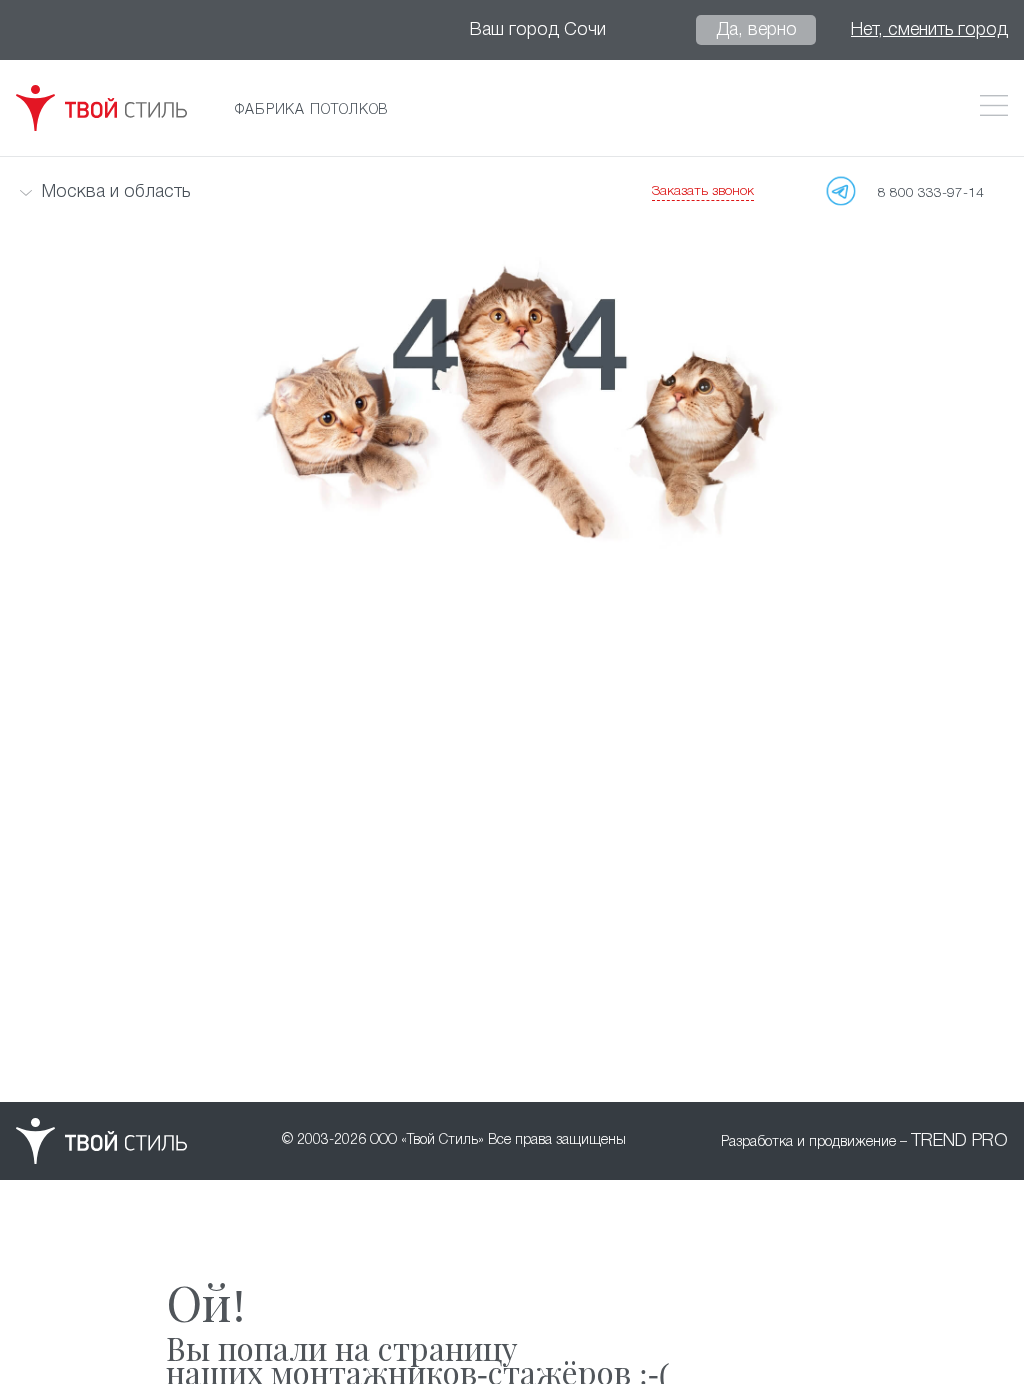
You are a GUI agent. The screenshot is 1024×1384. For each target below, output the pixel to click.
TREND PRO (959, 1141)
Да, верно (756, 30)
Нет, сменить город (929, 30)
